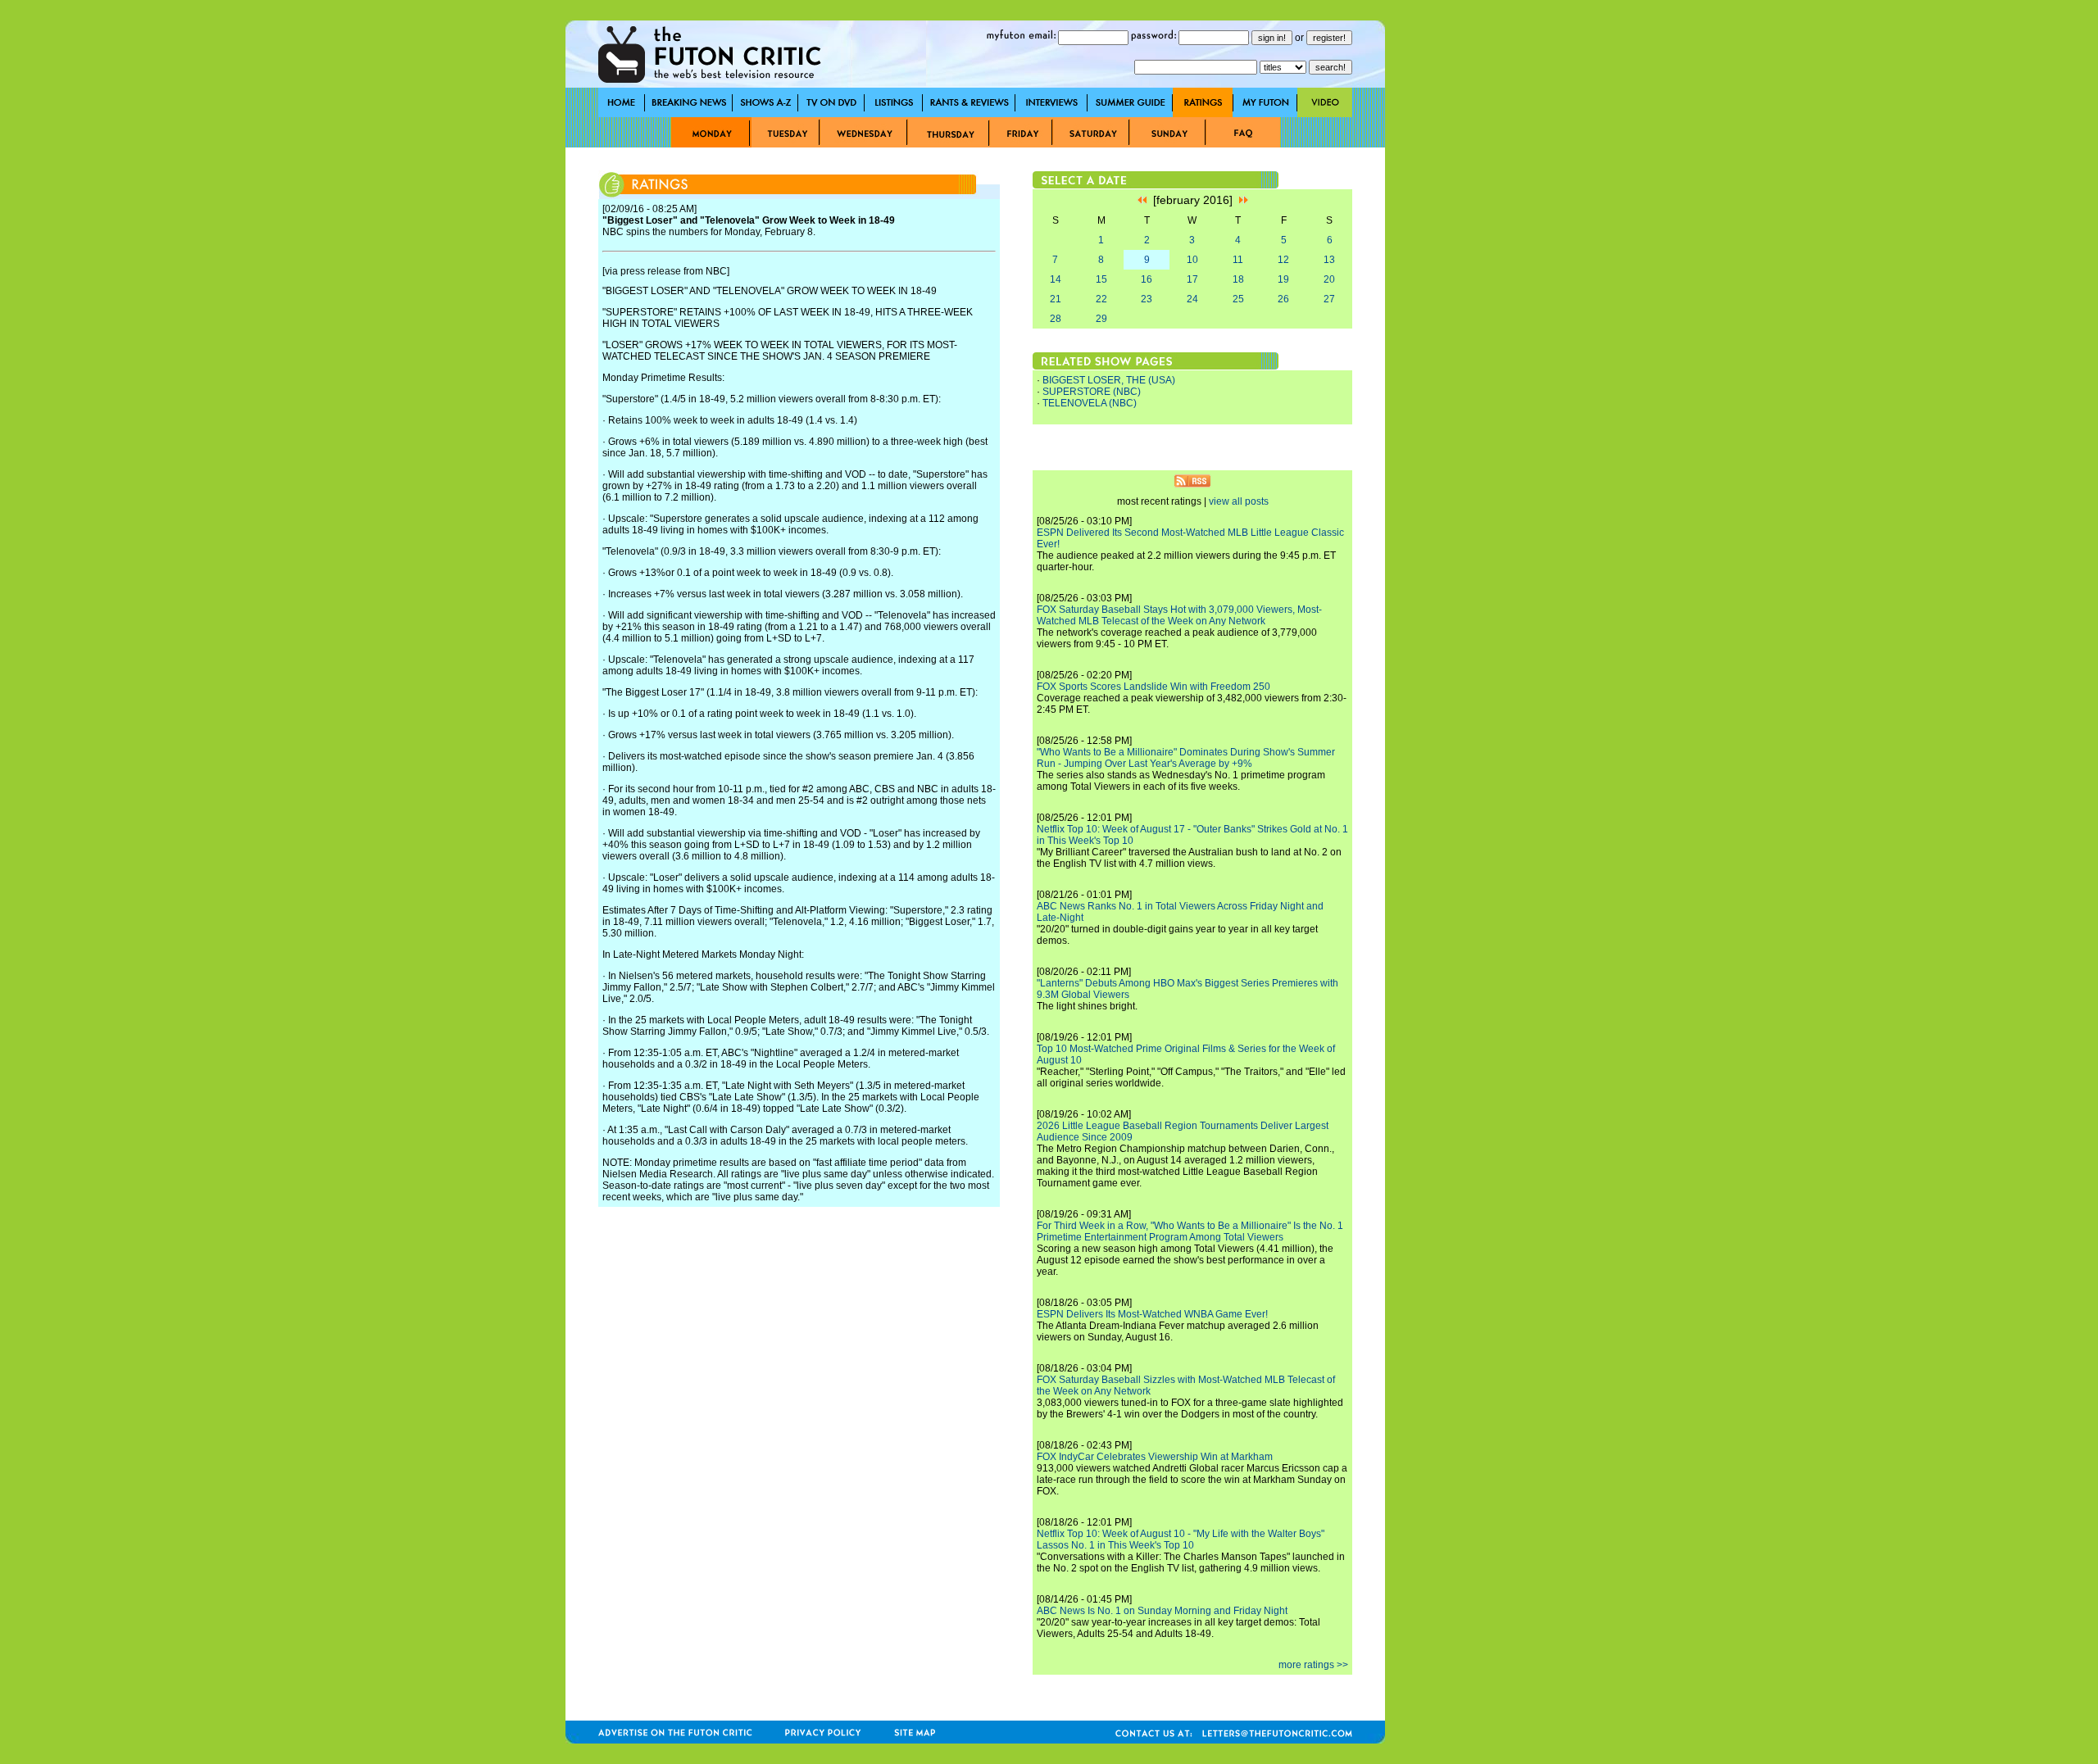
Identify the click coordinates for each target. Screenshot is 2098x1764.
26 (1283, 299)
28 (1056, 319)
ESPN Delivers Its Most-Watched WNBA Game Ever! (1152, 1314)
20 (1329, 279)
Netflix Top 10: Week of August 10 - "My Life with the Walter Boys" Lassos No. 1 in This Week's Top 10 (1181, 1540)
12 (1283, 260)
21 (1056, 299)
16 (1147, 279)
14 (1056, 279)
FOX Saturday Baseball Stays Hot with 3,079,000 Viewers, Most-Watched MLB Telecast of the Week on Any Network (1179, 615)
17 (1192, 279)
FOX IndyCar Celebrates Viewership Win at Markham (1155, 1457)
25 (1238, 299)
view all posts (1239, 501)
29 (1101, 319)
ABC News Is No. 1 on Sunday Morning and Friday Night (1162, 1611)
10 (1192, 260)
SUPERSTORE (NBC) (1092, 392)
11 (1238, 260)
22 (1101, 299)
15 (1101, 279)
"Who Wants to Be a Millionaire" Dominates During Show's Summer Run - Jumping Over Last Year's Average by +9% (1186, 758)
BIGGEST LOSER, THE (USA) (1109, 380)
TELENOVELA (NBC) (1090, 403)
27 (1329, 299)
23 (1147, 299)
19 (1283, 279)
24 (1192, 299)
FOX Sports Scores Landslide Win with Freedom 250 (1153, 687)
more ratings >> (1313, 1665)
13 (1329, 260)
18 (1238, 279)
